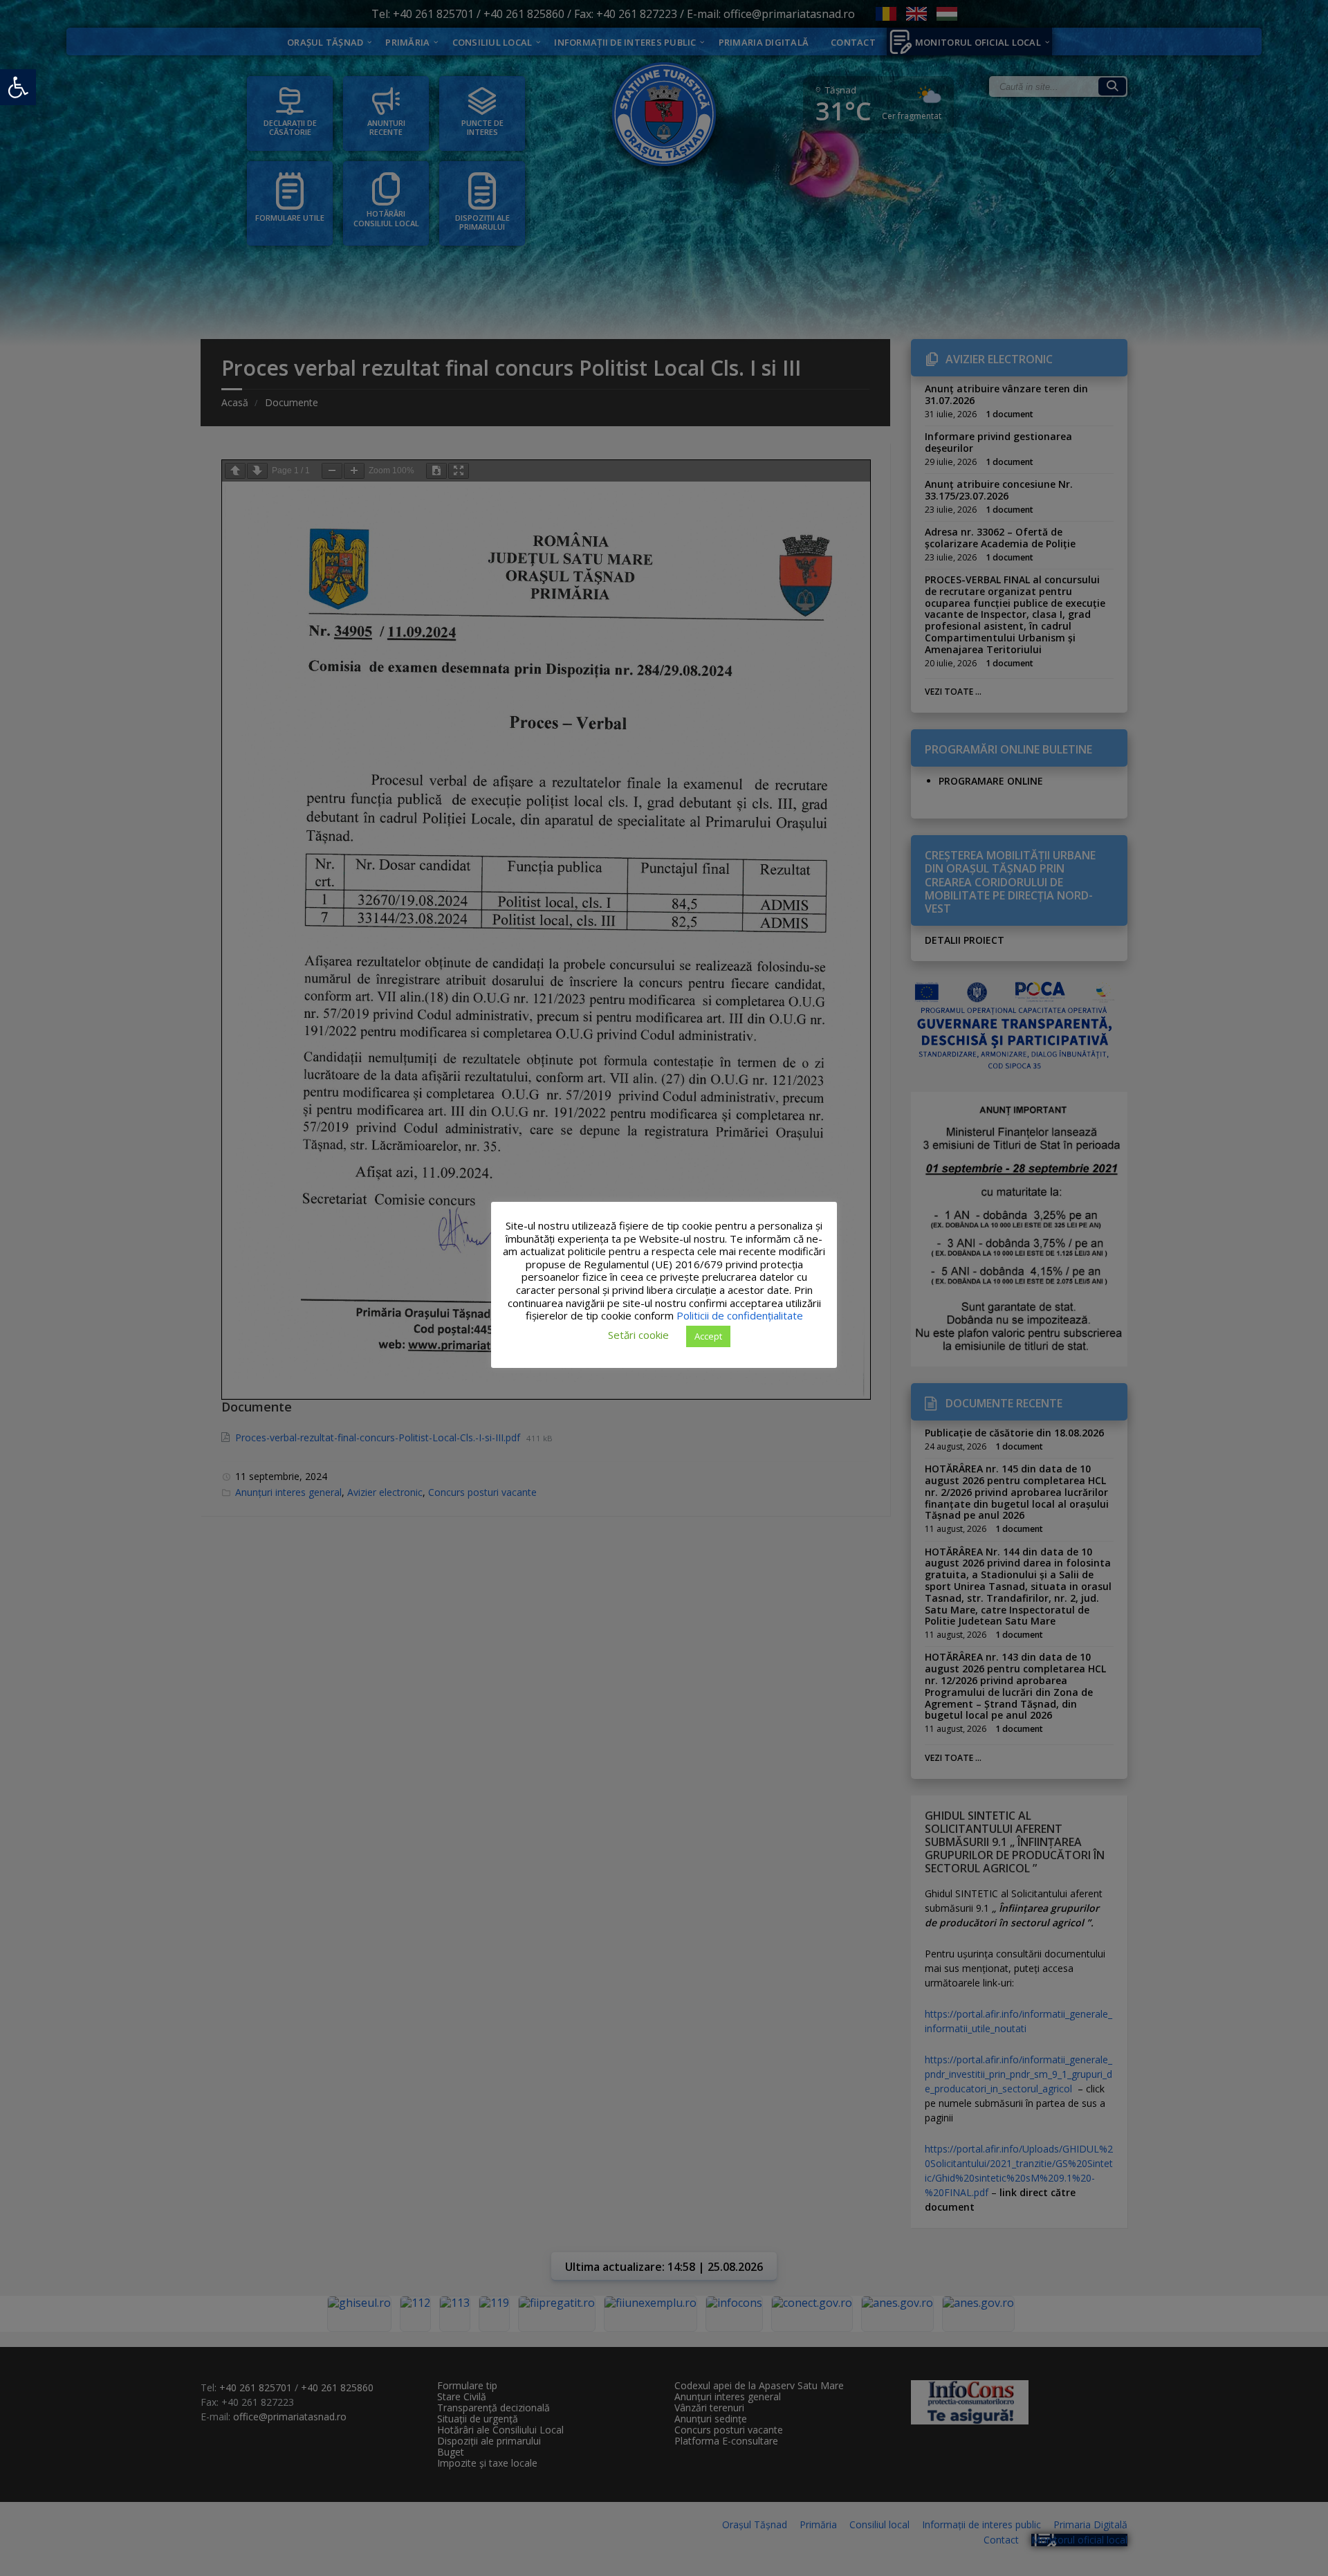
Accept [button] (708, 1335)
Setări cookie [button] (638, 1335)
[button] (18, 87)
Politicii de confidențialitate (740, 1315)
